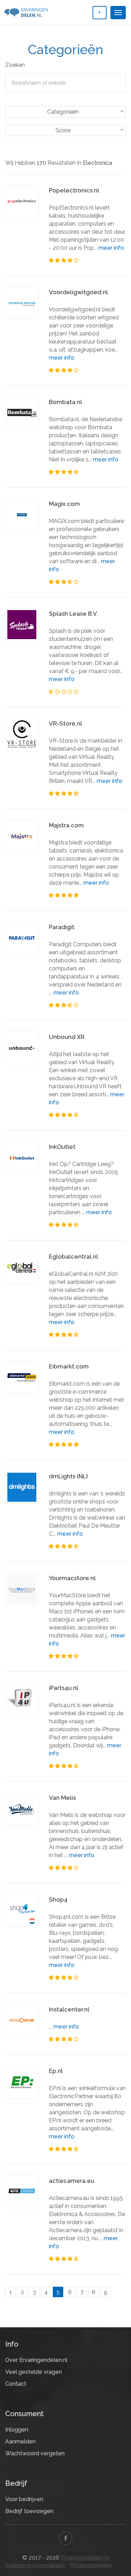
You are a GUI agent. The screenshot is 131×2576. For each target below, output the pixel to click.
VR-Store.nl (65, 723)
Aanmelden (20, 2441)
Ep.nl (56, 2071)
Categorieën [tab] (63, 112)
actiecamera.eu (72, 2181)
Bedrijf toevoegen (29, 2511)
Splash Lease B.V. (74, 614)
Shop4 (58, 1899)
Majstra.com (66, 825)
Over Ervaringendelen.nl (36, 2360)
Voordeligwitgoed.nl (78, 292)
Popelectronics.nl (74, 190)
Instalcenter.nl (69, 2009)
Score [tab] (63, 130)
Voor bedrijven (24, 2499)
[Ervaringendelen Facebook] (66, 2538)
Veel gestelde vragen (34, 2372)
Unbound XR (67, 1037)
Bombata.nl (65, 402)
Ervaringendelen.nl (85, 2558)
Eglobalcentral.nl (74, 1257)
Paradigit (62, 927)
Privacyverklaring (91, 2565)
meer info (111, 248)
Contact (16, 2384)
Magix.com (64, 504)
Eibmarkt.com (69, 1366)
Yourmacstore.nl (72, 1578)
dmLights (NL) (68, 1476)
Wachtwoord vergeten (35, 2453)
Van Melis (62, 1798)
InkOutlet (62, 1147)
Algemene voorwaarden (35, 2565)
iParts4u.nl (64, 1688)
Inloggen (17, 2430)
